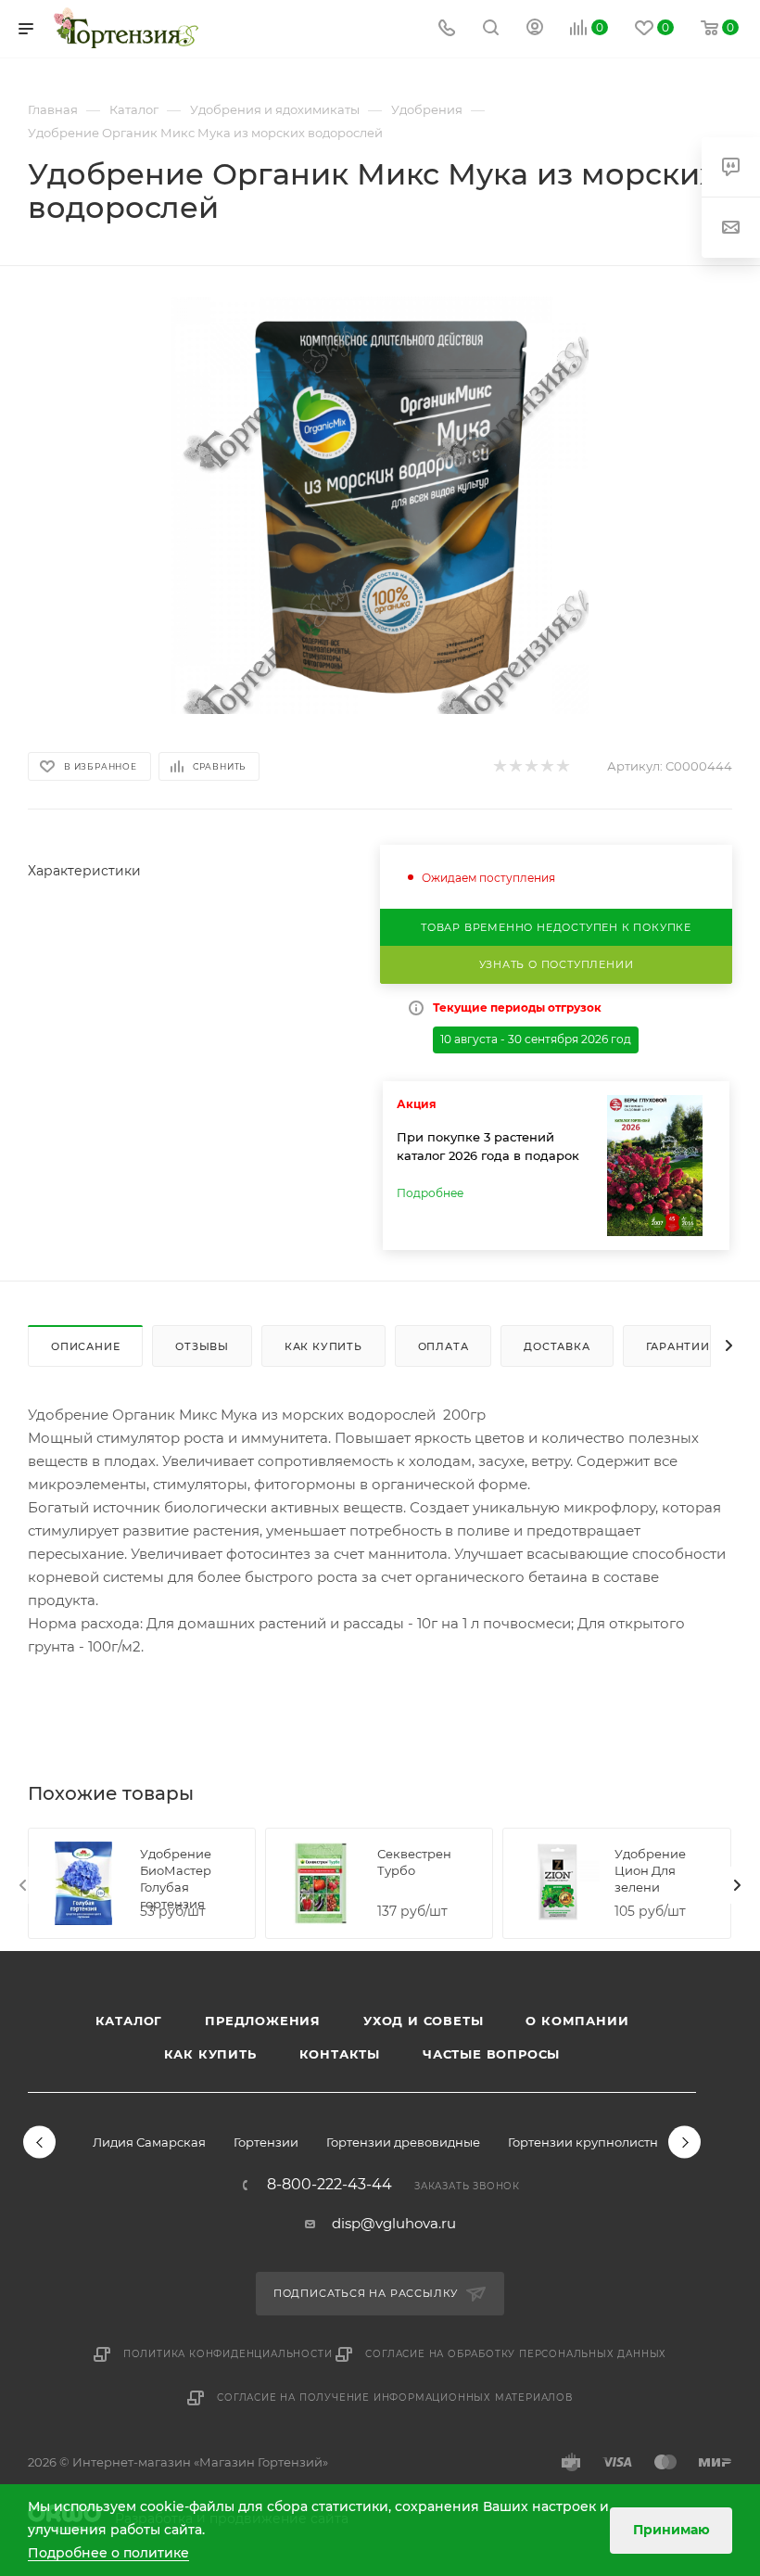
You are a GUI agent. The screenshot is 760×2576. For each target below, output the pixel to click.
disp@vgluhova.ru (394, 2223)
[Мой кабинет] (535, 29)
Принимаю (671, 2530)
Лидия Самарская (149, 2142)
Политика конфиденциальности (228, 2354)
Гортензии (266, 2142)
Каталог (129, 2021)
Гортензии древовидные (403, 2142)
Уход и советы (423, 2021)
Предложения (263, 2021)
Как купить (210, 2054)
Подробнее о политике (108, 2553)
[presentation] (23, 1885)
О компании (577, 2021)
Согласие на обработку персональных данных (516, 2354)
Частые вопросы (491, 2054)
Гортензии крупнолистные (591, 2142)
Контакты (340, 2054)
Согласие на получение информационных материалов (395, 2397)
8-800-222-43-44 (329, 2185)
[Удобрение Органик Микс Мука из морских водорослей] (380, 505)
